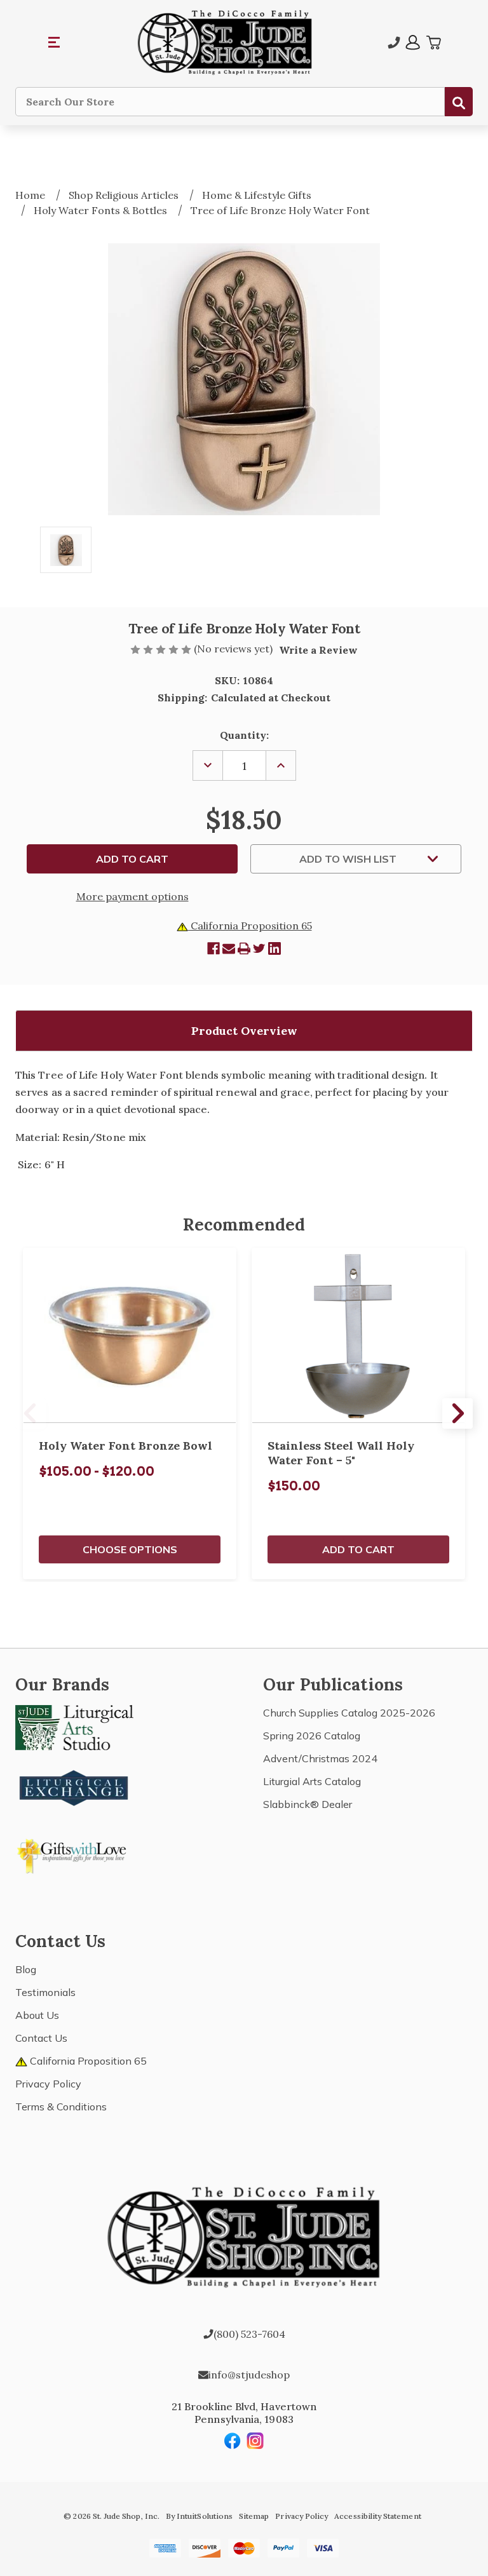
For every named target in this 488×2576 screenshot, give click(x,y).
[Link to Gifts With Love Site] (74, 1854)
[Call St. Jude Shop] (394, 43)
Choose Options (130, 1549)
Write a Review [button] (318, 650)
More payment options (132, 896)
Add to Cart (358, 1549)
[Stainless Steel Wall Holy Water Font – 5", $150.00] (358, 1336)
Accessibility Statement (377, 2516)
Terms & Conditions (61, 2107)
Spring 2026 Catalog (312, 1736)
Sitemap (254, 2516)
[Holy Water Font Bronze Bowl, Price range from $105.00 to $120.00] (130, 1336)
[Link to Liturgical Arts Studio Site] (74, 1726)
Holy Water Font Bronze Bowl (125, 1446)
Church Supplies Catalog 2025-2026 (349, 1713)
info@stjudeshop (249, 2375)
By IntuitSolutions (199, 2516)
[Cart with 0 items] (433, 43)
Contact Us (41, 2038)
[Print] (244, 948)
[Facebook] (213, 948)
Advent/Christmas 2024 (320, 1758)
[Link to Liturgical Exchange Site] (74, 1786)
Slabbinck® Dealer (308, 1804)
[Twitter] (259, 948)
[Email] (229, 948)
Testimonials (45, 1992)
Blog (26, 1969)
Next (457, 1413)
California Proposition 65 (250, 926)
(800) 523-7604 (249, 2334)
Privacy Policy (48, 2084)
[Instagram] (255, 2441)
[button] (55, 43)
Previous (30, 1413)
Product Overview (244, 1031)
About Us (37, 2015)
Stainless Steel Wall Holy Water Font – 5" (341, 1453)
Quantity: (244, 735)
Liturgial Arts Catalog (312, 1781)
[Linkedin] (274, 948)
